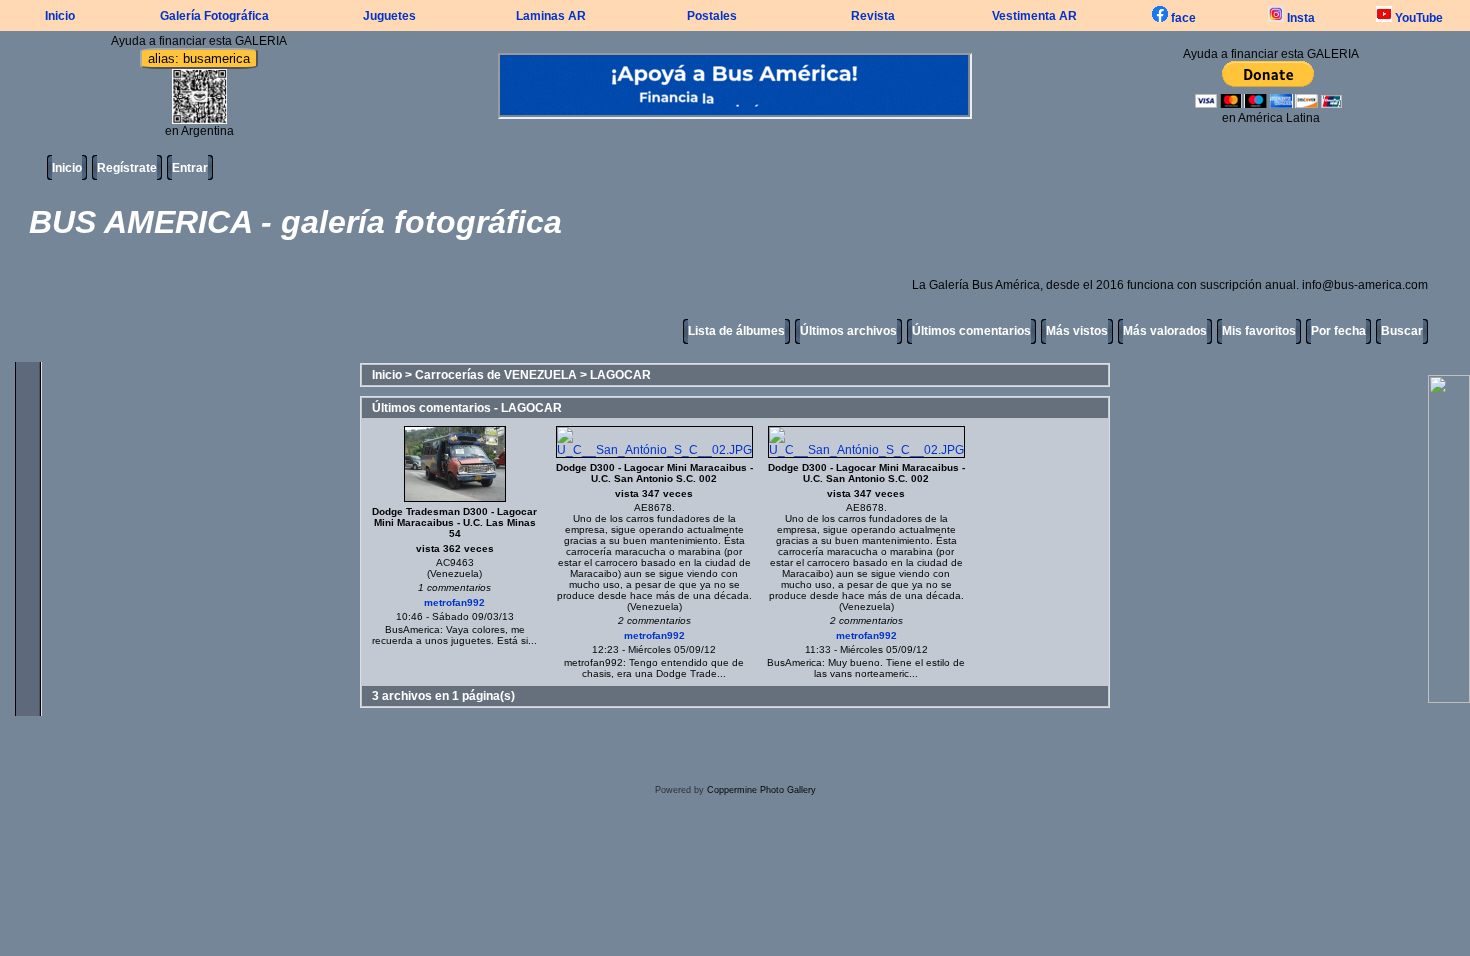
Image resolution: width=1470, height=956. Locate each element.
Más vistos (1077, 331)
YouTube (1417, 18)
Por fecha (1338, 331)
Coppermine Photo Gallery (761, 790)
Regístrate (127, 168)
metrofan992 (454, 602)
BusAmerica (412, 629)
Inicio (60, 16)
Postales (712, 16)
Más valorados (1165, 331)
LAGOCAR (620, 375)
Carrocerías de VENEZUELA (496, 375)
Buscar (1402, 331)
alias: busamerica (199, 58)
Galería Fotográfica (214, 16)
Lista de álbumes (736, 331)
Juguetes (389, 16)
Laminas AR (551, 16)
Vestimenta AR (1034, 16)
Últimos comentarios (971, 331)
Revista (873, 16)
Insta (1299, 18)
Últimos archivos (848, 331)
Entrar (190, 168)
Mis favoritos (1259, 331)
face (1182, 18)
